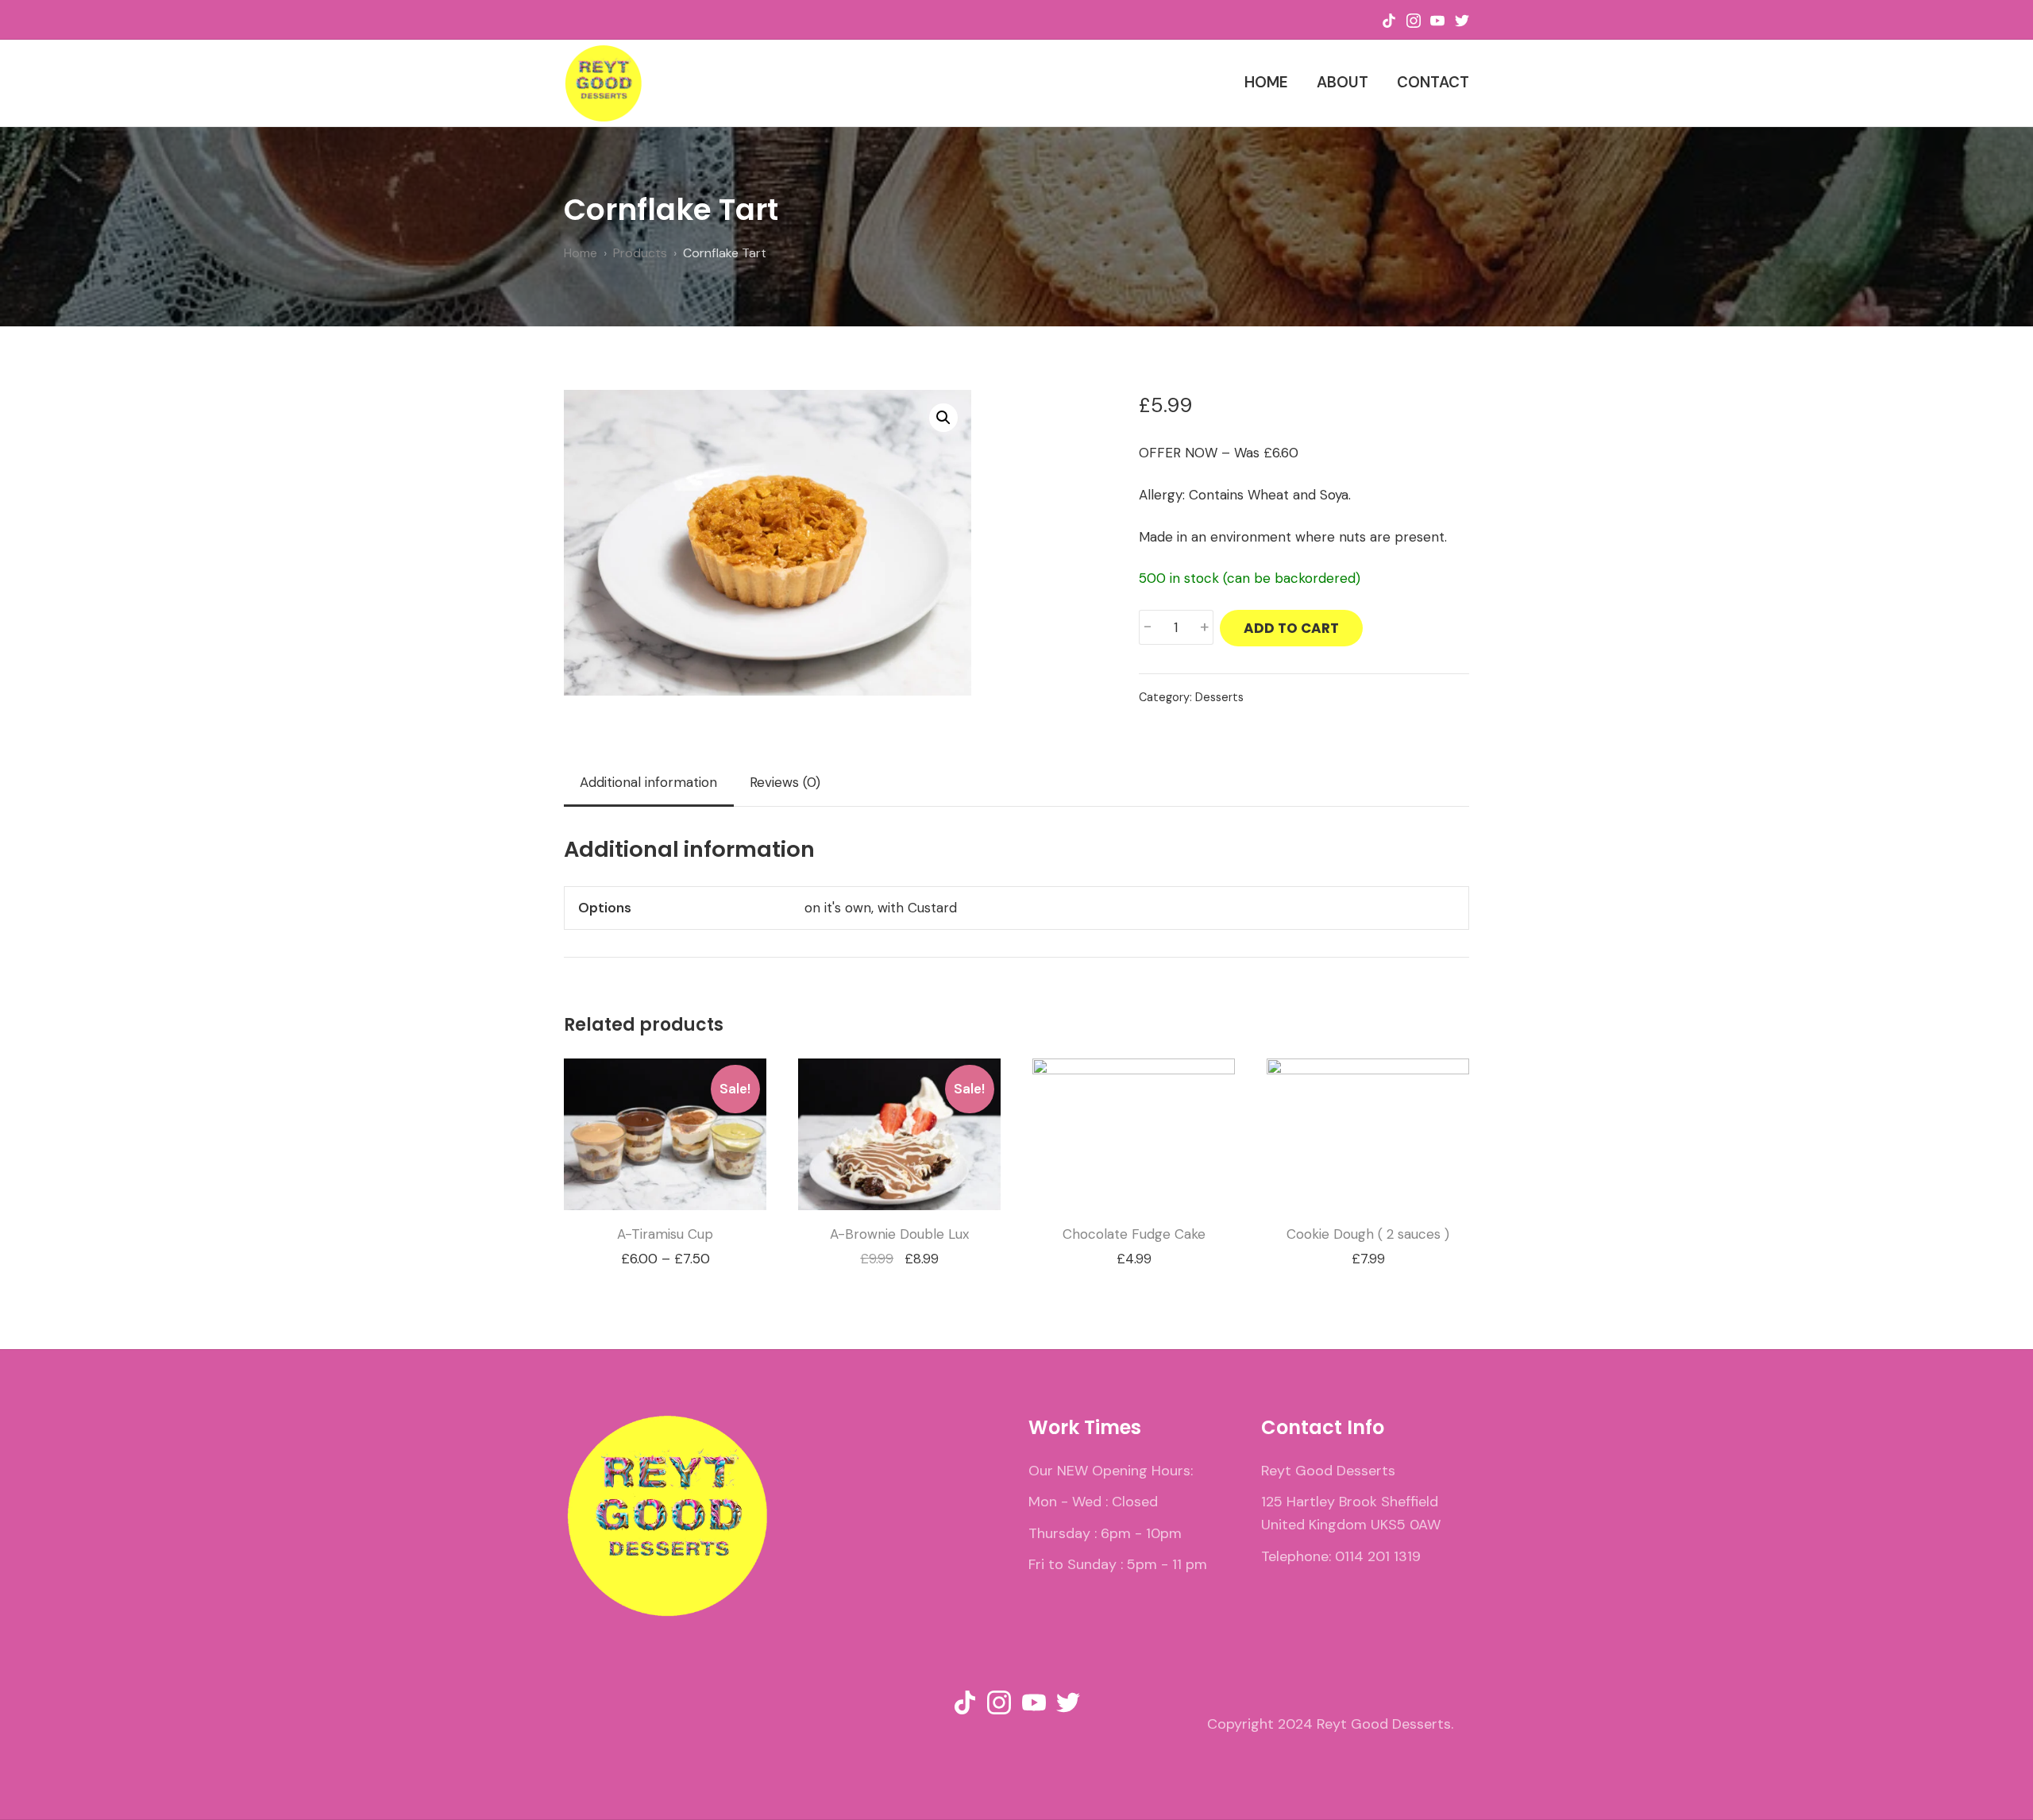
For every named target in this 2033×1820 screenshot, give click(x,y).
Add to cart (1291, 628)
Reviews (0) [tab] (785, 782)
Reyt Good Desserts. (1385, 1724)
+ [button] (1205, 627)
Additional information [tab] (648, 782)
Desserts (1219, 697)
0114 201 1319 (1378, 1556)
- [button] (1148, 627)
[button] (943, 418)
